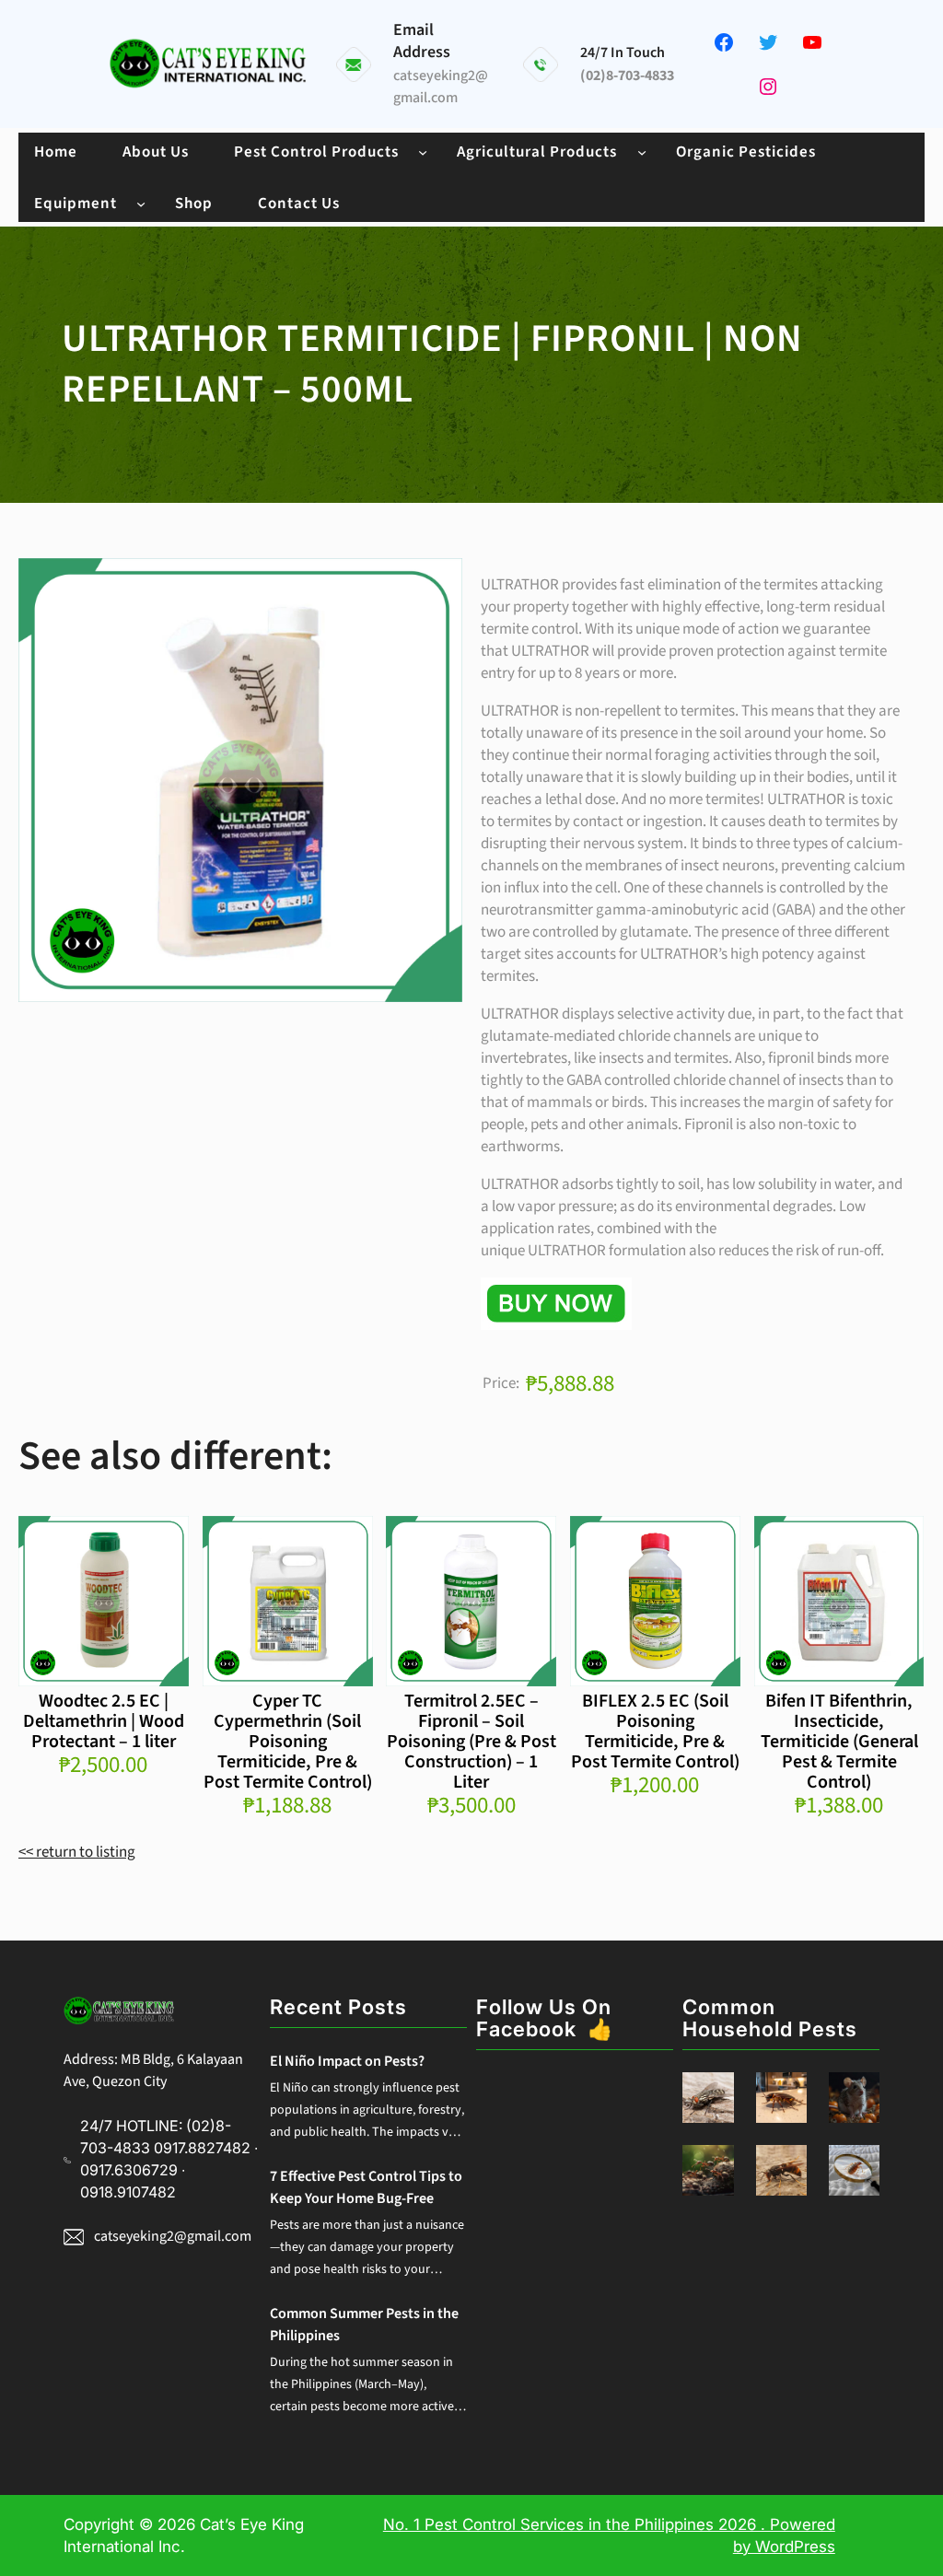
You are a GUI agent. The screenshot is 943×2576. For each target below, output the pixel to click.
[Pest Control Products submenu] (423, 151)
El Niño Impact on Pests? (347, 2061)
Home (56, 152)
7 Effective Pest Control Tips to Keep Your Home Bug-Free (366, 2187)
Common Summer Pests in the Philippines (364, 2325)
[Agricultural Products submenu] (642, 151)
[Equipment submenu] (141, 203)
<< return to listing (77, 1852)
